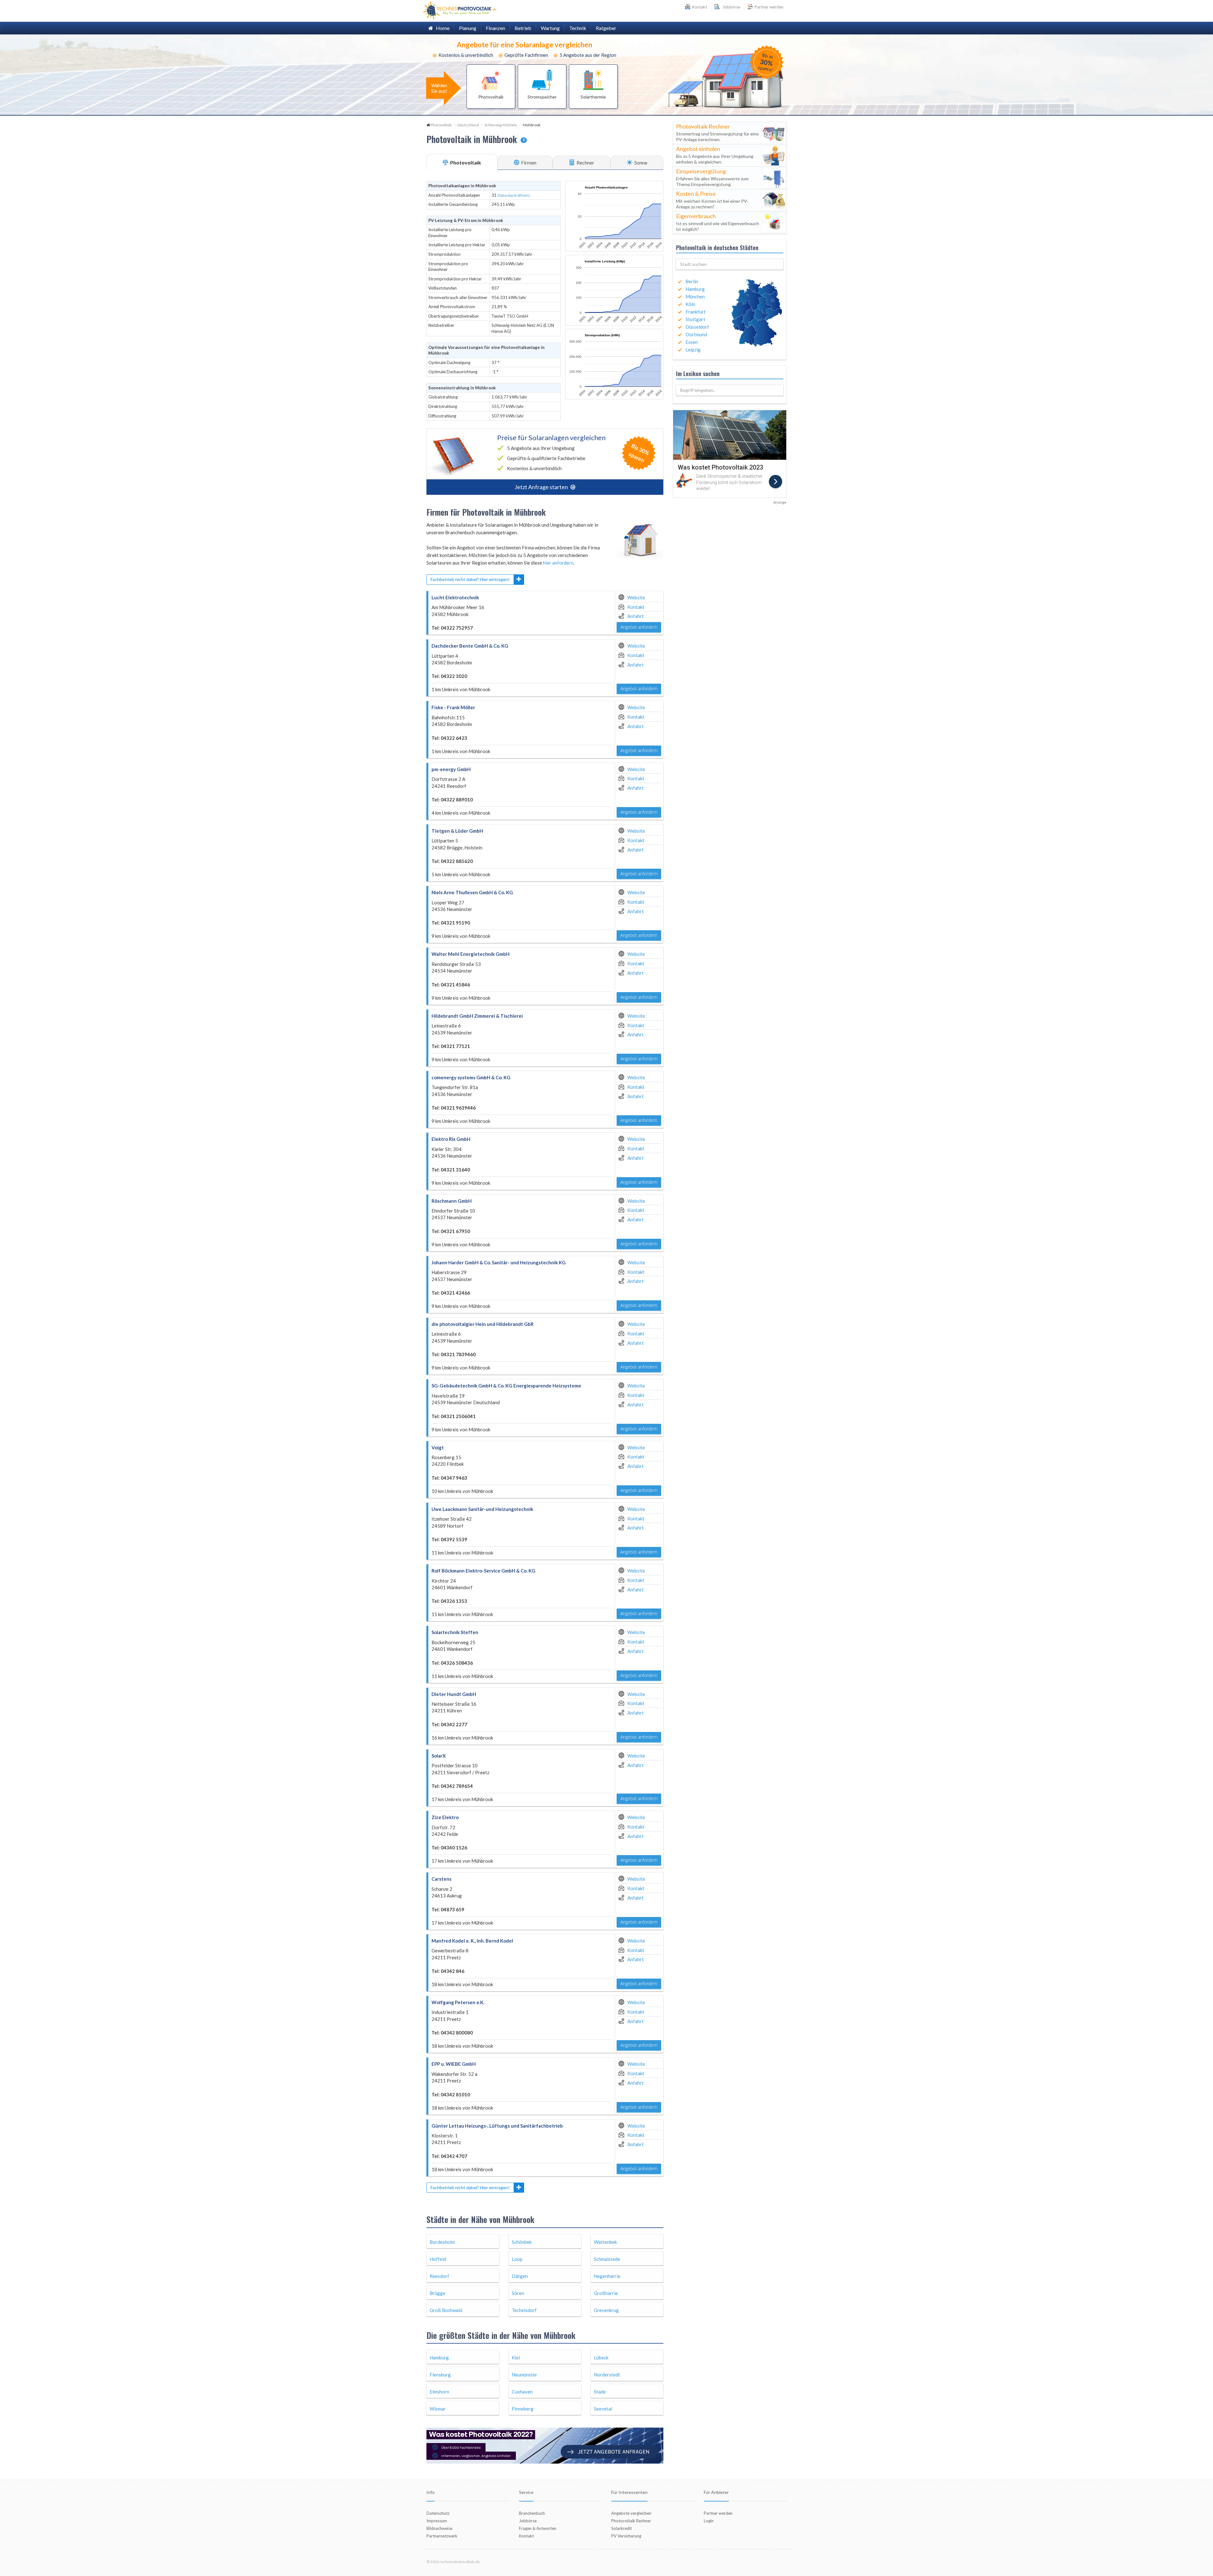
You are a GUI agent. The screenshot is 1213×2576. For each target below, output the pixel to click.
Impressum (437, 2521)
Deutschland (468, 125)
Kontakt (636, 607)
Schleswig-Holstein (501, 125)
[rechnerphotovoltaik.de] (460, 10)
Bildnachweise (439, 2528)
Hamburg (695, 289)
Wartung (550, 28)
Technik (578, 28)
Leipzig (693, 350)
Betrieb (523, 28)
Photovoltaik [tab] (465, 162)
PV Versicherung (626, 2536)
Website (636, 597)
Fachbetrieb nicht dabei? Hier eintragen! (470, 579)
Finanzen (495, 28)
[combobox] (730, 264)
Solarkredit (622, 2528)
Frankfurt (696, 312)
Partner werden (769, 7)
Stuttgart (695, 319)
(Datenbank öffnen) (514, 195)
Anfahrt (636, 616)
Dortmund (696, 334)
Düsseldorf (697, 327)
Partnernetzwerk (442, 2536)
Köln (690, 304)
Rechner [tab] (585, 162)
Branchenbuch (532, 2513)
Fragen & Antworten (538, 2528)
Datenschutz (438, 2513)
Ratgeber (606, 28)
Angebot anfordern (639, 627)
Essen (692, 342)
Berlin (692, 281)
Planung (468, 28)
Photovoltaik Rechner (631, 2521)
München (695, 297)
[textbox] (730, 264)
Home (441, 28)
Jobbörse (730, 7)
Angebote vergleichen (631, 2513)
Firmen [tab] (528, 162)
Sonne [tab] (640, 162)
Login (709, 2521)
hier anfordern (558, 563)
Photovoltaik (441, 125)
